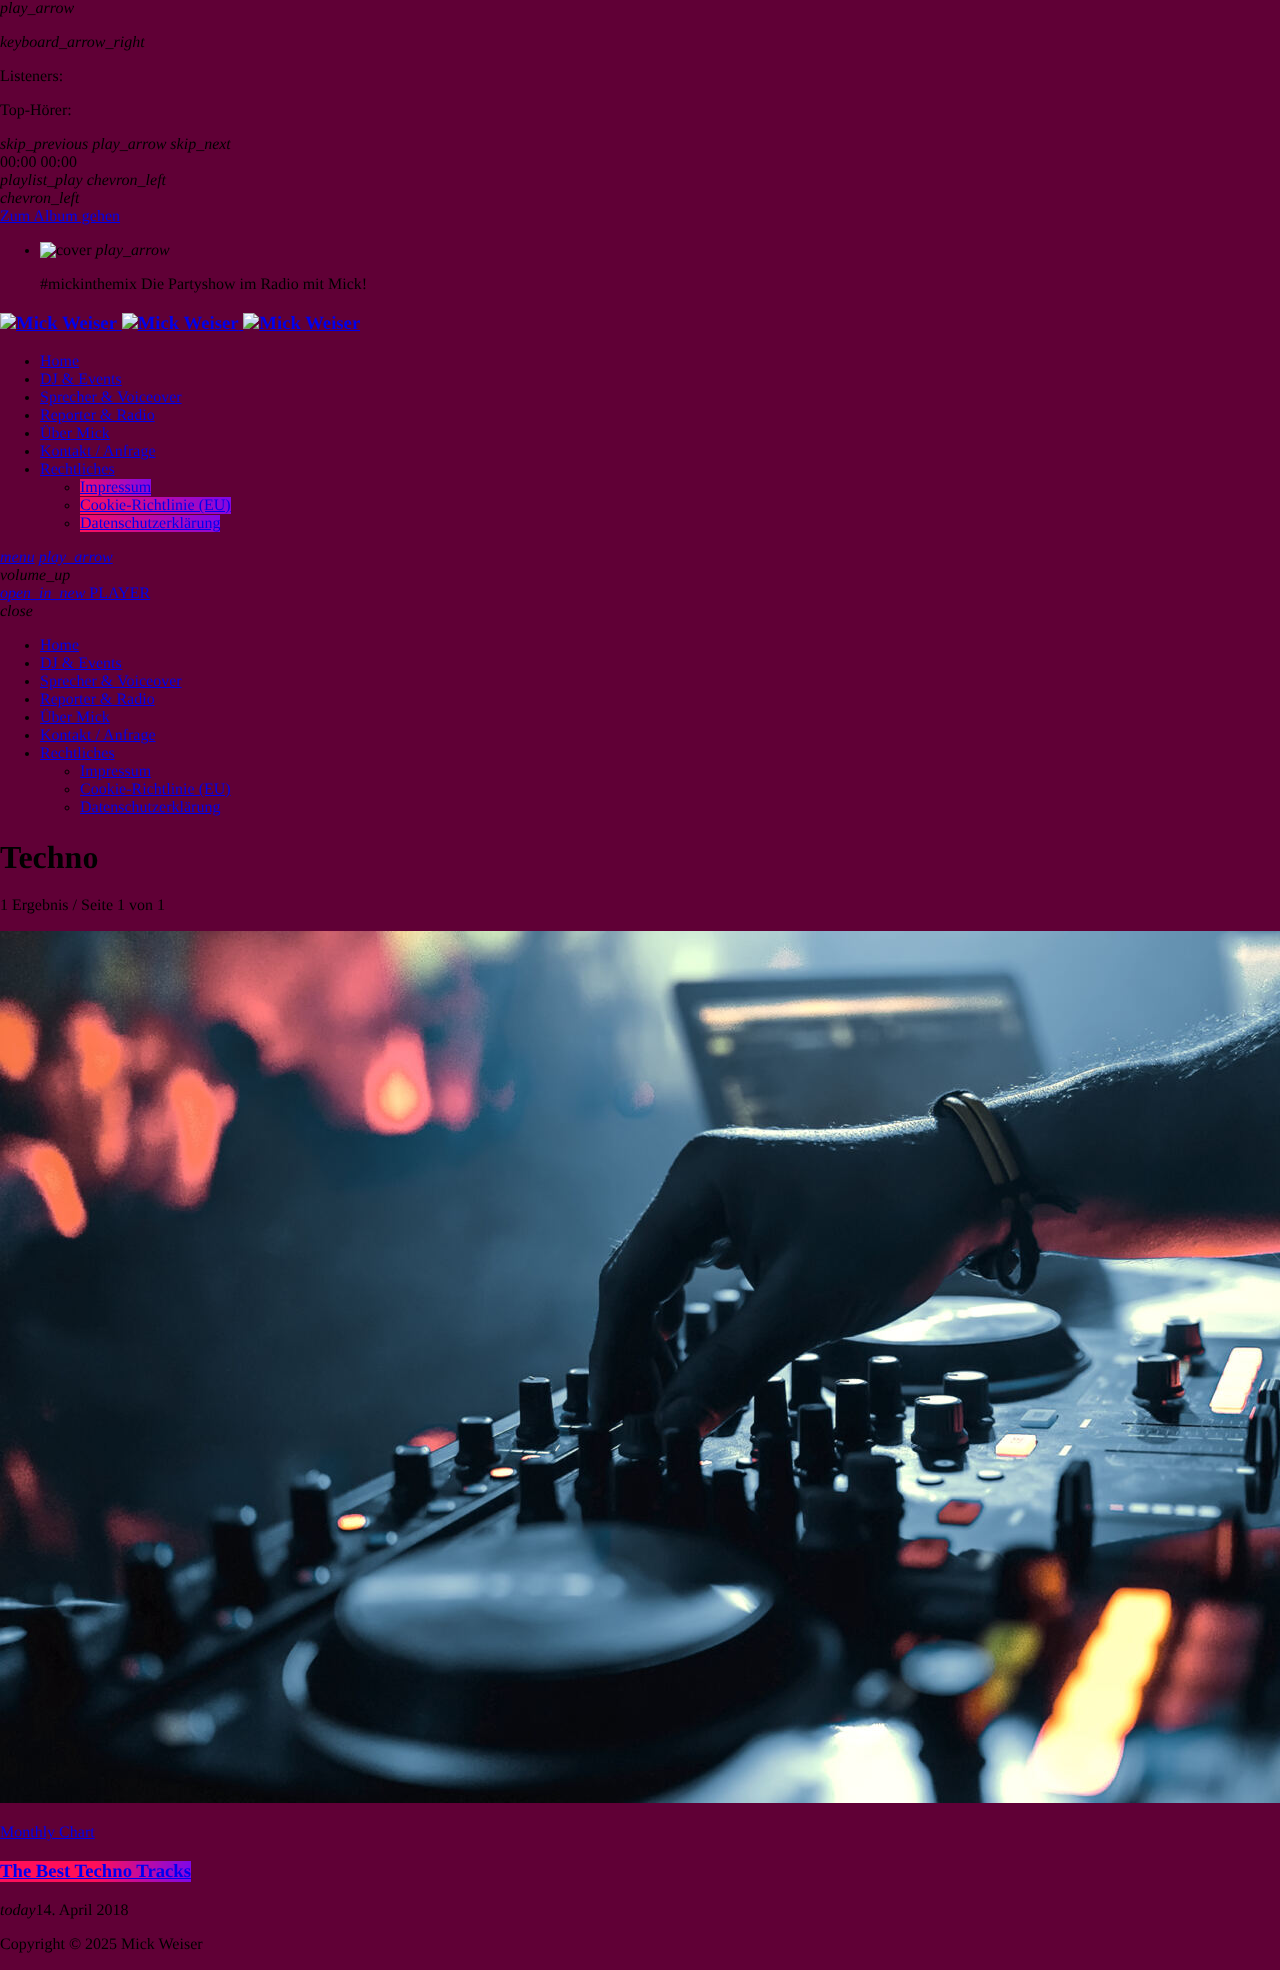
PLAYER (75, 593)
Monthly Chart (47, 1832)
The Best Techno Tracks (95, 1871)
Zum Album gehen (60, 216)
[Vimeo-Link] (180, 323)
